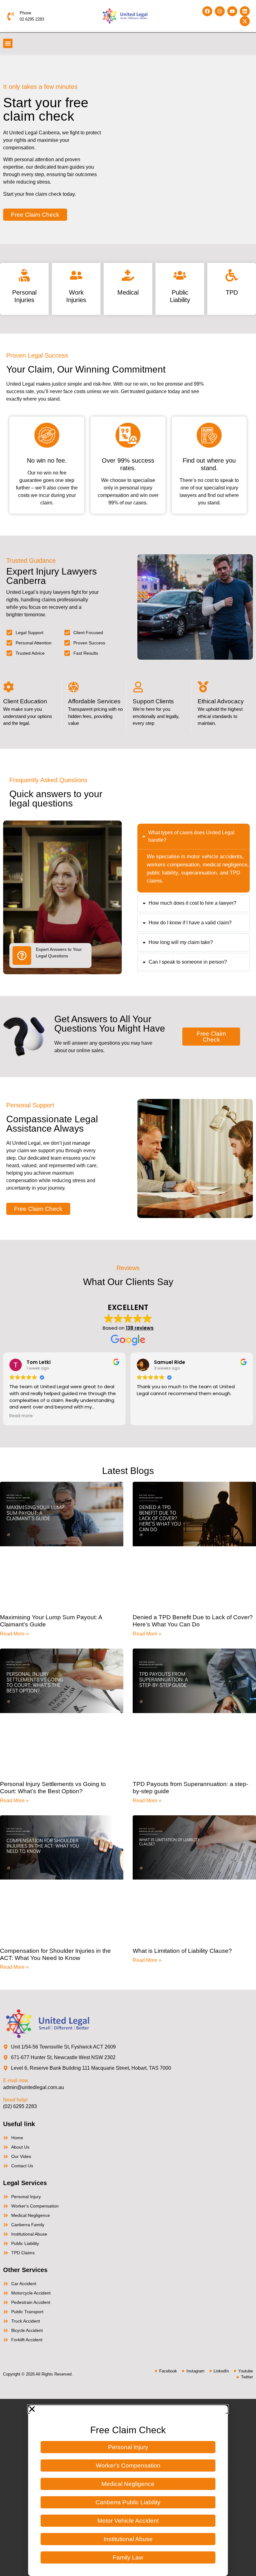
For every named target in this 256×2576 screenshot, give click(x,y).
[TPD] (232, 275)
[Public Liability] (180, 275)
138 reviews (140, 1328)
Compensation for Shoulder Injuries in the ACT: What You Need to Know (55, 1954)
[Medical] (128, 275)
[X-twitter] (245, 21)
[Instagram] (220, 11)
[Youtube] (232, 11)
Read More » (14, 1634)
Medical (128, 292)
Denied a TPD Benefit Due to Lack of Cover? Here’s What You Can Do (193, 1621)
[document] (128, 2487)
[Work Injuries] (76, 275)
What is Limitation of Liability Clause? (182, 1951)
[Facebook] (207, 11)
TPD (232, 292)
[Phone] (11, 16)
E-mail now (16, 2080)
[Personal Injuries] (24, 275)
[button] (128, 2409)
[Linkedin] (245, 11)
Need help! (15, 2100)
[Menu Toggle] (8, 43)
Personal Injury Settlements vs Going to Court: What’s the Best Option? (53, 1788)
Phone (25, 13)
